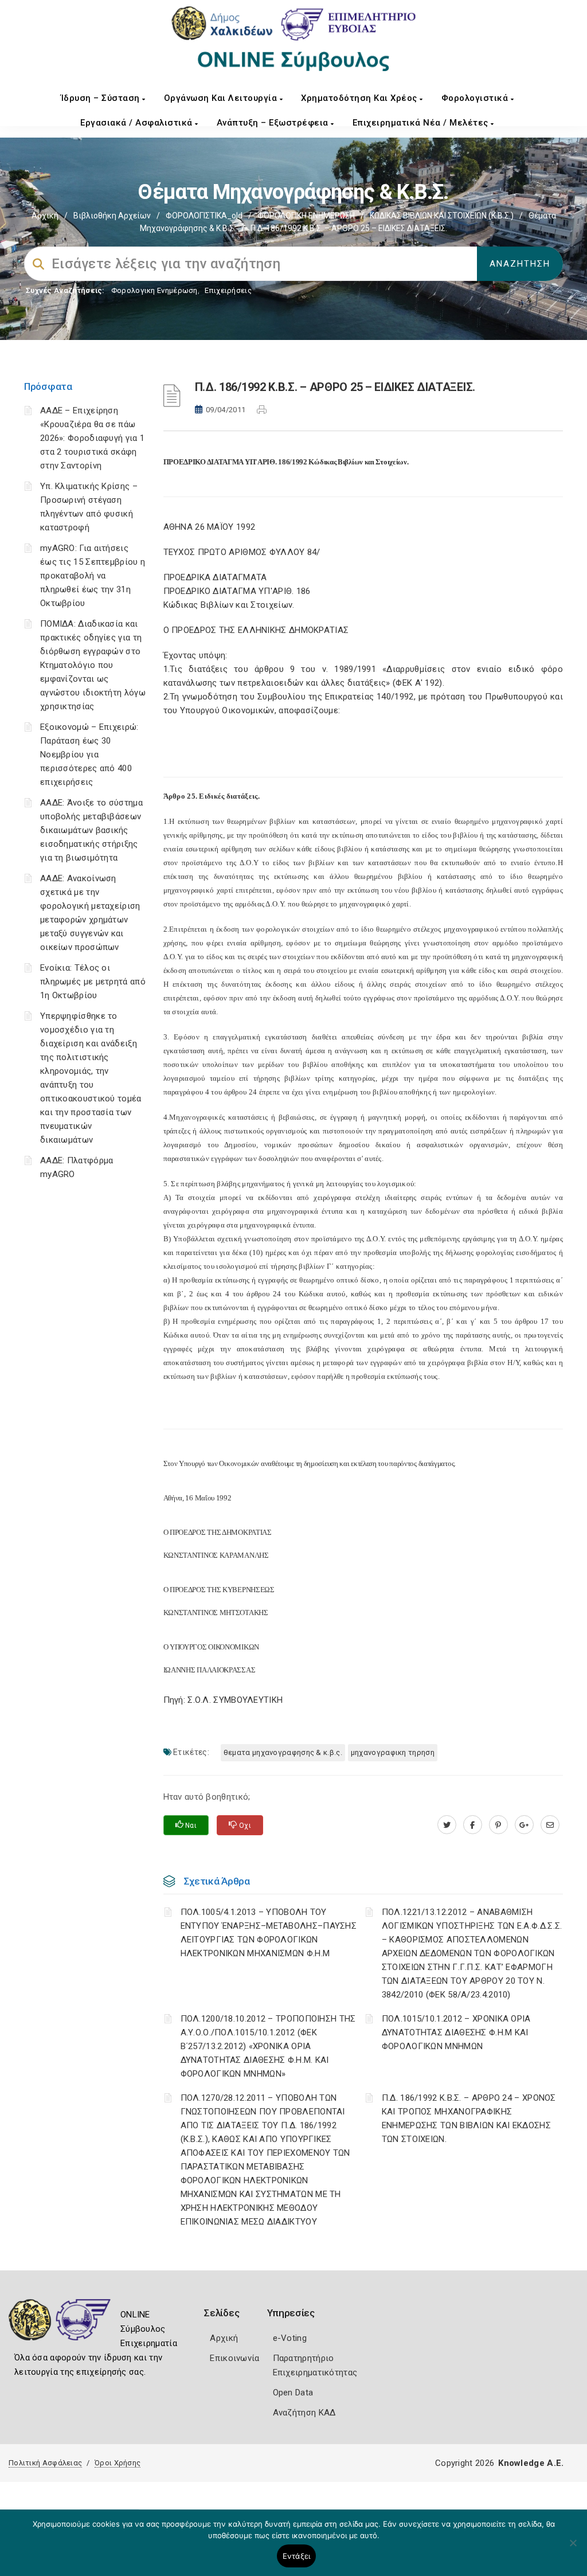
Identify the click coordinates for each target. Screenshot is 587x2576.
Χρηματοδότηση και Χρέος (360, 98)
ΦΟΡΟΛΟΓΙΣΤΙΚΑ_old (204, 216)
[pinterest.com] (498, 1825)
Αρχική (45, 216)
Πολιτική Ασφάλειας (45, 2463)
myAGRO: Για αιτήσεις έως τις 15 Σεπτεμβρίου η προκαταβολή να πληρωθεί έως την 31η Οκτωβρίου (93, 576)
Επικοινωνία (234, 2358)
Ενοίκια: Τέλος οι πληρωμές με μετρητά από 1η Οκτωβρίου (93, 982)
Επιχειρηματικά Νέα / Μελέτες (422, 123)
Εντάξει (297, 2556)
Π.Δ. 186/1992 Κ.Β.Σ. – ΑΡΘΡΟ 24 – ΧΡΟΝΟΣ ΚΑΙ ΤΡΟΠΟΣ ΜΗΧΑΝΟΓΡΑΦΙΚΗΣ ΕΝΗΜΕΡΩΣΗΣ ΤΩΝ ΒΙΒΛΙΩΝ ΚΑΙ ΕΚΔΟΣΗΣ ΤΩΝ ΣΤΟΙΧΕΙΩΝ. (469, 2118)
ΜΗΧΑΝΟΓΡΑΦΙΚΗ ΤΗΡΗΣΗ (393, 1752)
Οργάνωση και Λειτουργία (222, 98)
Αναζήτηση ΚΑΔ (304, 2413)
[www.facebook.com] (473, 1825)
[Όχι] (573, 2548)
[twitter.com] (447, 1825)
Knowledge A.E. (531, 2463)
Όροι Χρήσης (118, 2463)
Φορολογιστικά (476, 98)
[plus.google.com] (524, 1825)
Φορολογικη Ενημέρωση (154, 290)
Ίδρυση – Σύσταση (102, 98)
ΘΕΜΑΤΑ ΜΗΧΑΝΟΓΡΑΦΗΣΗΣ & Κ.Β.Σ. (283, 1752)
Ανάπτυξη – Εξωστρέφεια (274, 123)
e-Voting (290, 2338)
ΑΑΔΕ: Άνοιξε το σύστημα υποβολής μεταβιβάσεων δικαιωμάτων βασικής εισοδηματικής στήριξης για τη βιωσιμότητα (91, 830)
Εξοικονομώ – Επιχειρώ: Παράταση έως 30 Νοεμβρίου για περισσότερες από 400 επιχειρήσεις (89, 755)
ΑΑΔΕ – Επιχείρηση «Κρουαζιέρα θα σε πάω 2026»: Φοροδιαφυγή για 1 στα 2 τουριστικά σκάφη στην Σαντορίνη (92, 438)
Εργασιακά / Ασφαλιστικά (138, 123)
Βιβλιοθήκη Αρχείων (112, 216)
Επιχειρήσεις (228, 290)
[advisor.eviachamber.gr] (550, 1825)
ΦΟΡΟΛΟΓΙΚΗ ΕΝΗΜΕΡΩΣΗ (306, 216)
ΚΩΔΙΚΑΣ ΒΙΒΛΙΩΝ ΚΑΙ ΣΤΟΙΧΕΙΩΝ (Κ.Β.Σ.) (442, 216)
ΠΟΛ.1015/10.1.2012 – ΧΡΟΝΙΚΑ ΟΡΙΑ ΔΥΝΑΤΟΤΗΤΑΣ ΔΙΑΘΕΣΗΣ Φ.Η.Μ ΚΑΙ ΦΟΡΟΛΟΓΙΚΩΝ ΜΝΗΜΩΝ (456, 2032)
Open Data (293, 2393)
